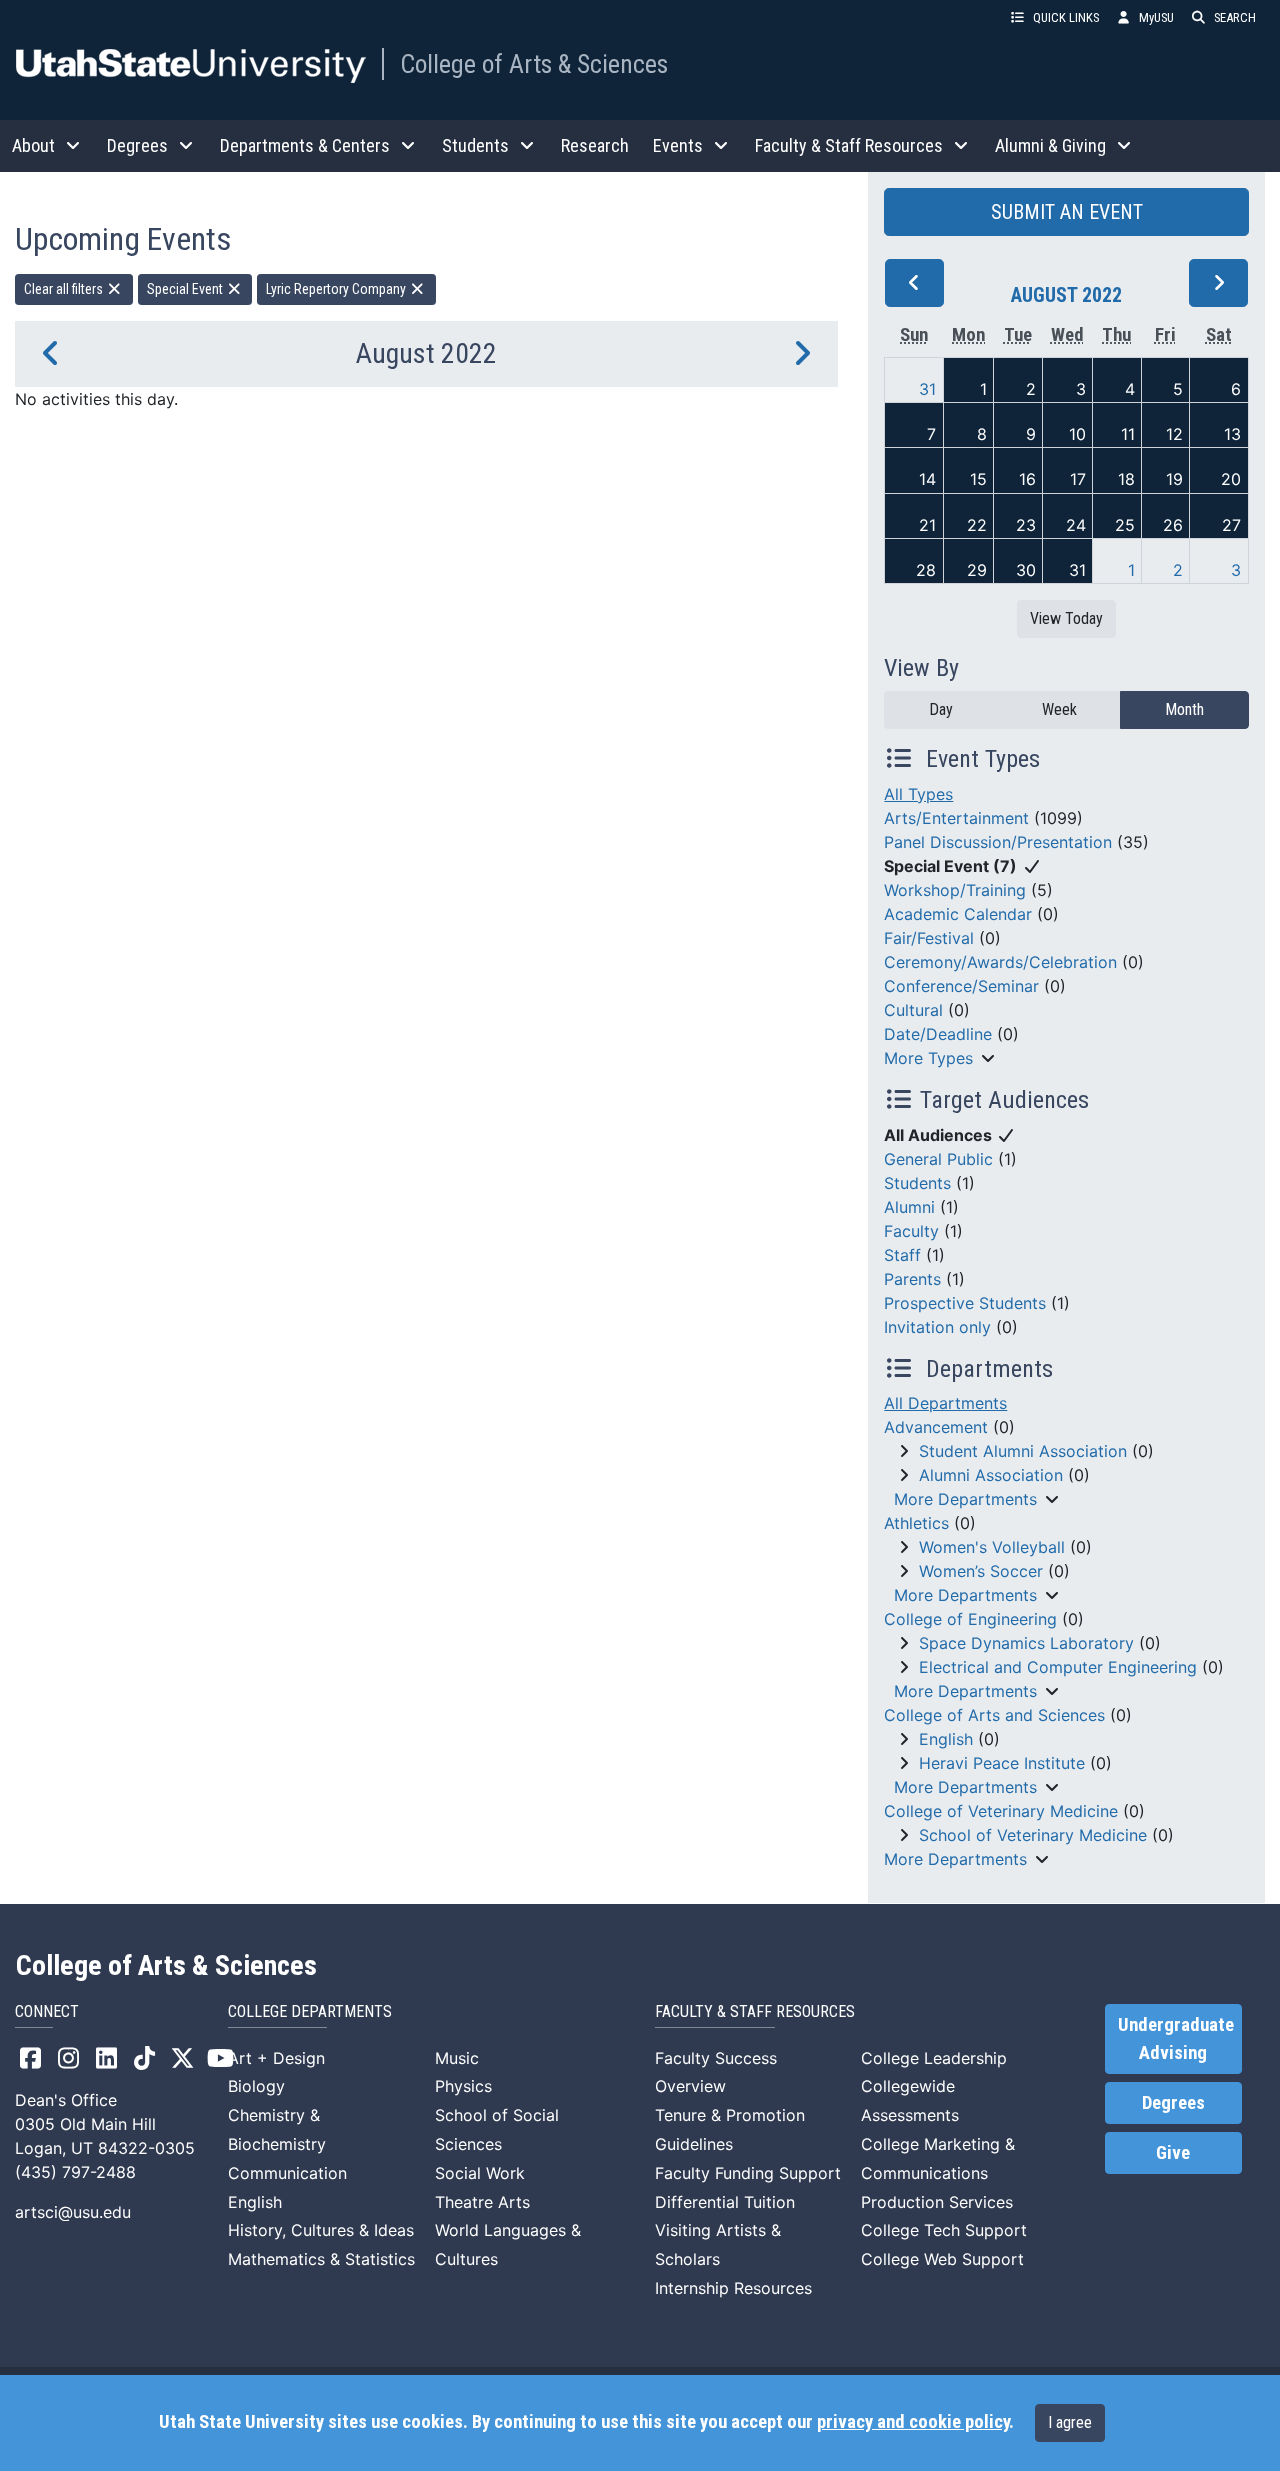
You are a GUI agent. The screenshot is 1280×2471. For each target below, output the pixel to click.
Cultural (913, 1010)
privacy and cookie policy (913, 2422)
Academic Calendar (958, 914)
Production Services (937, 2202)
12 (1174, 434)
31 (927, 389)
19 (1174, 479)
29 (977, 570)
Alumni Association (991, 1475)
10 (1077, 434)
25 (1125, 525)
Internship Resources (733, 2288)
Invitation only (937, 1327)
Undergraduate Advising (1176, 2039)
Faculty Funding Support (748, 2173)
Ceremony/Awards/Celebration (1000, 962)
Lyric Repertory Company (337, 289)
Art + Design (276, 2058)
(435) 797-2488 (75, 2172)
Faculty (911, 1231)
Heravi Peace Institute (1002, 1763)
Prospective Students (965, 1303)
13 (1232, 434)
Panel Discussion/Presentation (998, 842)
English (946, 1739)
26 (1173, 525)
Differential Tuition (725, 2202)
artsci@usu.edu (73, 2212)
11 (1128, 434)
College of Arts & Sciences (534, 64)
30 (1026, 570)
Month (1184, 709)
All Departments (945, 1403)
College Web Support (942, 2259)
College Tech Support (944, 2230)
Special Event (186, 289)
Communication (287, 2173)
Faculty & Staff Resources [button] (849, 145)
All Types (918, 794)
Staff (902, 1255)
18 (1126, 479)
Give (1173, 2153)
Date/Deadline (938, 1034)
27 (1231, 525)
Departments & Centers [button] (305, 145)
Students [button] (475, 145)
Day (941, 709)
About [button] (33, 145)
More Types (928, 1058)
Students (917, 1183)
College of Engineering (970, 1619)
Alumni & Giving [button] (1050, 145)
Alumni (909, 1207)
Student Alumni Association (1023, 1451)
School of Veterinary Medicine (1033, 1835)
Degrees (1173, 2103)
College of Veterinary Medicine (1001, 1811)
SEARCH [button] (1235, 17)
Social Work (480, 2173)
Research (595, 145)
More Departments (965, 1499)
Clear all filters (65, 289)
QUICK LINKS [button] (1066, 17)
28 (926, 570)
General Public (938, 1159)
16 (1027, 479)
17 (1078, 479)
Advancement (936, 1427)
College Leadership (934, 2058)
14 (927, 479)
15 (978, 479)
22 (977, 525)
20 (1231, 479)
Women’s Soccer (981, 1571)
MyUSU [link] (1156, 17)
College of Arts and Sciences (994, 1715)
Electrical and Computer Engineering (1058, 1667)
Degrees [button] (137, 145)
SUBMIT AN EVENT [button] (1067, 212)
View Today (1066, 618)
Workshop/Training (955, 890)
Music (457, 2058)
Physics (463, 2086)
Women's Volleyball (992, 1547)
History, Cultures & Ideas (321, 2230)
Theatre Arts (482, 2202)
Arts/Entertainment (956, 818)
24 (1076, 525)
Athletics (916, 1523)
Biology (256, 2086)
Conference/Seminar (961, 986)
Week (1059, 709)
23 (1026, 525)
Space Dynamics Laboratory (1026, 1643)
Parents (912, 1279)
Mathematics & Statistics (321, 2259)
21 (927, 525)
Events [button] (678, 145)
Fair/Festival (929, 938)
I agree (1070, 2422)
